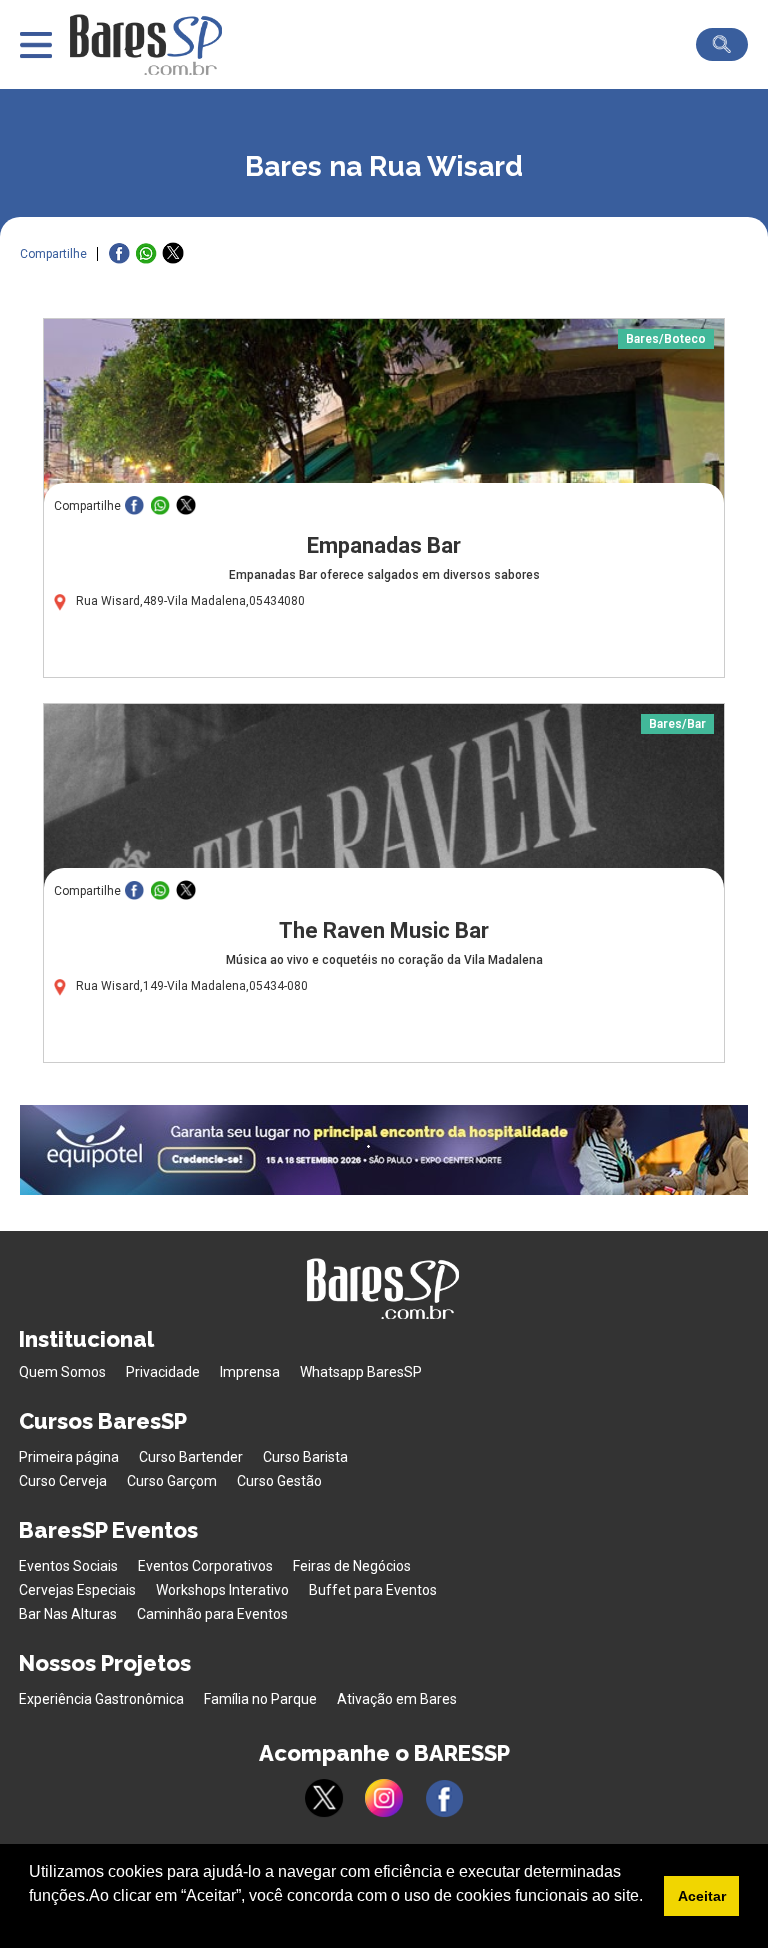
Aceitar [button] (702, 1896)
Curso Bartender (191, 1457)
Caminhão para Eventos (212, 1614)
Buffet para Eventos (373, 1590)
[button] (32, 1922)
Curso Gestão (279, 1481)
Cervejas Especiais (77, 1590)
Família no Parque (260, 1699)
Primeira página (69, 1457)
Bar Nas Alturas (68, 1614)
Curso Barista (305, 1457)
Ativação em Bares (397, 1699)
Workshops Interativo (222, 1590)
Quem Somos (62, 1372)
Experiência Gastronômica (101, 1699)
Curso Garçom (172, 1481)
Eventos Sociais (68, 1566)
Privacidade (163, 1372)
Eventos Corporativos (205, 1566)
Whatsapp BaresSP (361, 1372)
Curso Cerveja (63, 1481)
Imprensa (250, 1372)
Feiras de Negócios (352, 1566)
